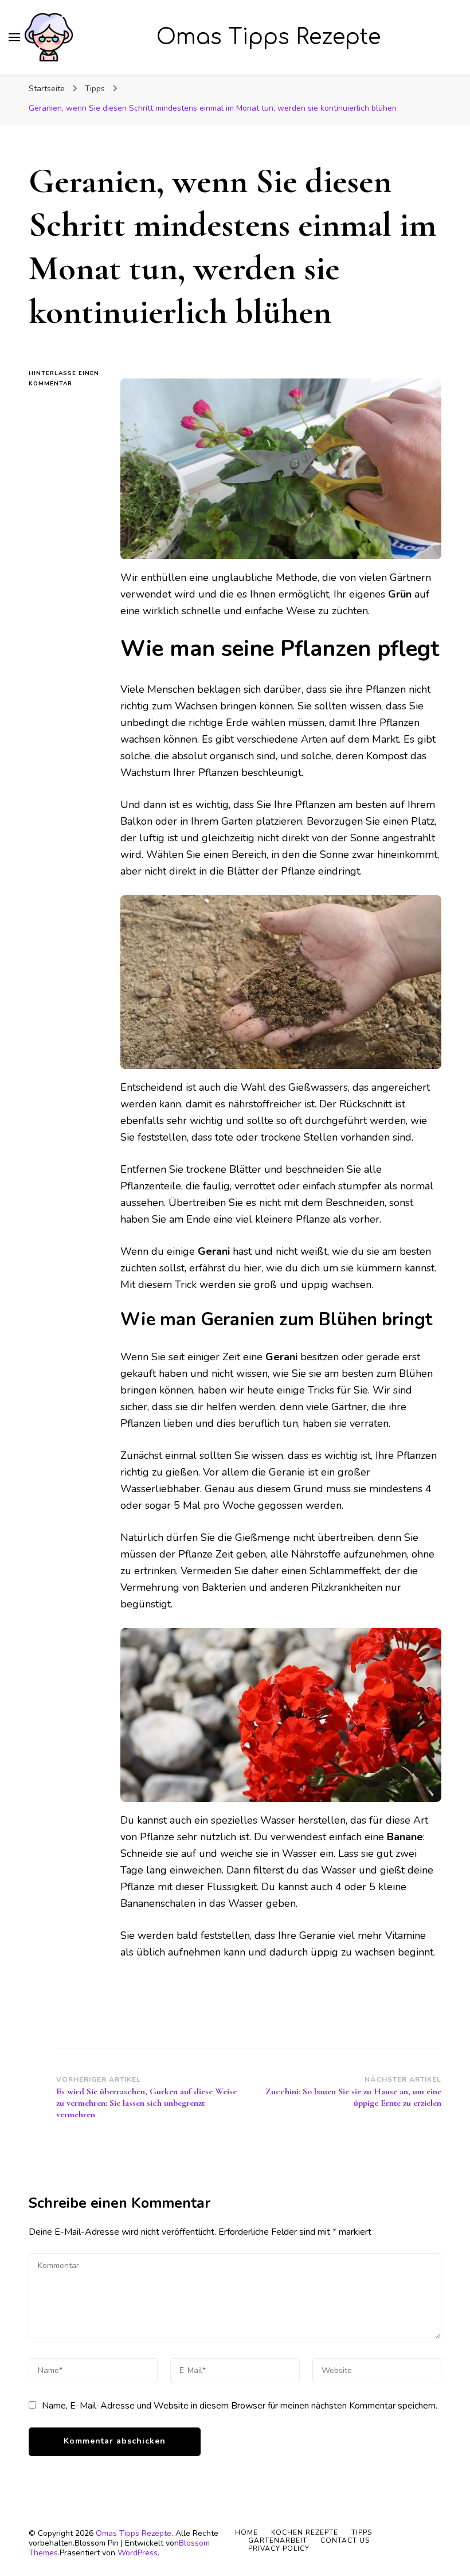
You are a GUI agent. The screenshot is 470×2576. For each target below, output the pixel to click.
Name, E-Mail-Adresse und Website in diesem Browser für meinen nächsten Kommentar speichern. (240, 2406)
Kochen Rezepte (305, 2532)
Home (246, 2532)
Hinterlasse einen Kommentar (66, 379)
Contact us (345, 2540)
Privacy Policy (279, 2548)
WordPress (138, 2553)
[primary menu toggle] (14, 37)
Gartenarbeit (278, 2540)
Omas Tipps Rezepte (269, 37)
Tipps (362, 2532)
